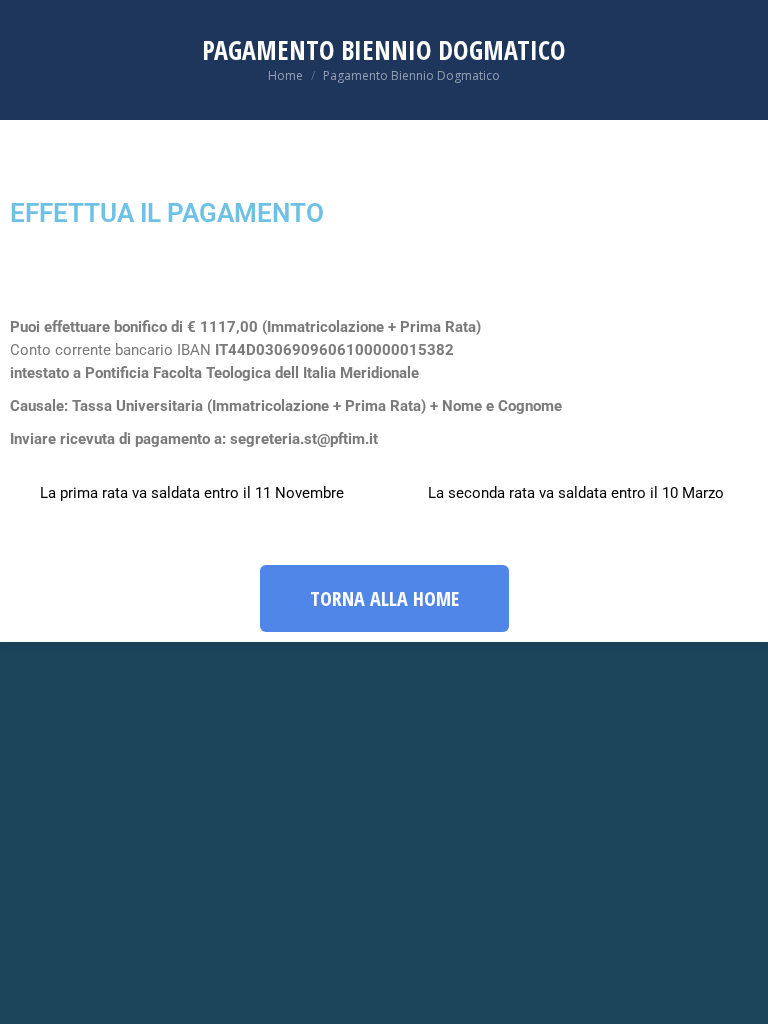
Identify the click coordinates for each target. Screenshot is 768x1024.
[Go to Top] (738, 994)
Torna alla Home (384, 598)
